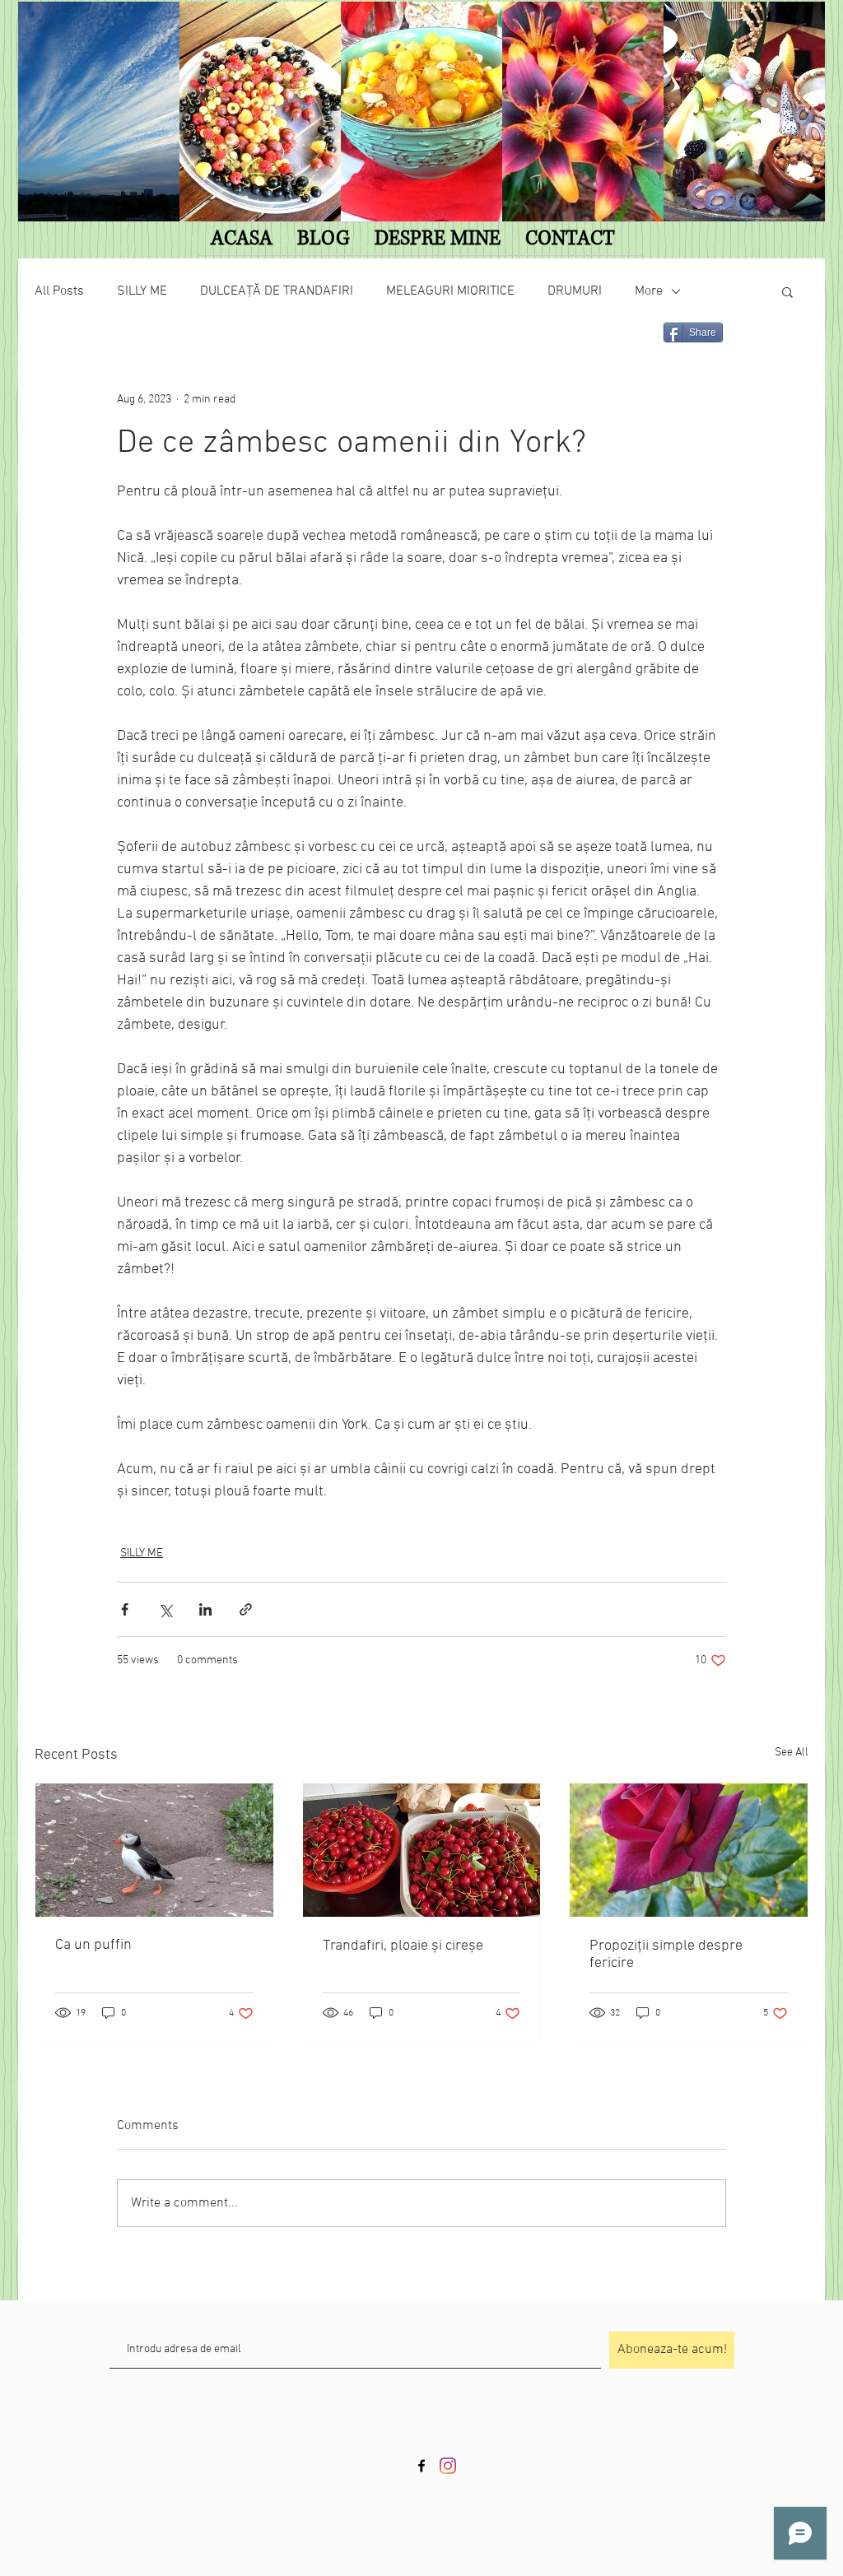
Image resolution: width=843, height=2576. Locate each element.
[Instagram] (448, 2466)
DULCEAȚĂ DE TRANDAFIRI (277, 291)
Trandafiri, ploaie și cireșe (403, 1946)
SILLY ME (142, 291)
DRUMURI (575, 291)
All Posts (59, 291)
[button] (787, 291)
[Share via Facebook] (125, 1609)
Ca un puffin (93, 1945)
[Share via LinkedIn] (205, 1609)
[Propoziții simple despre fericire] (689, 1850)
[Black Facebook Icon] (421, 2466)
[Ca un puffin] (154, 1850)
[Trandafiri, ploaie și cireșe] (422, 1850)
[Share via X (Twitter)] (165, 1609)
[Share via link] (246, 1609)
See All (792, 1753)
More (649, 291)
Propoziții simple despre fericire (666, 1955)
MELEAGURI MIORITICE (450, 291)
